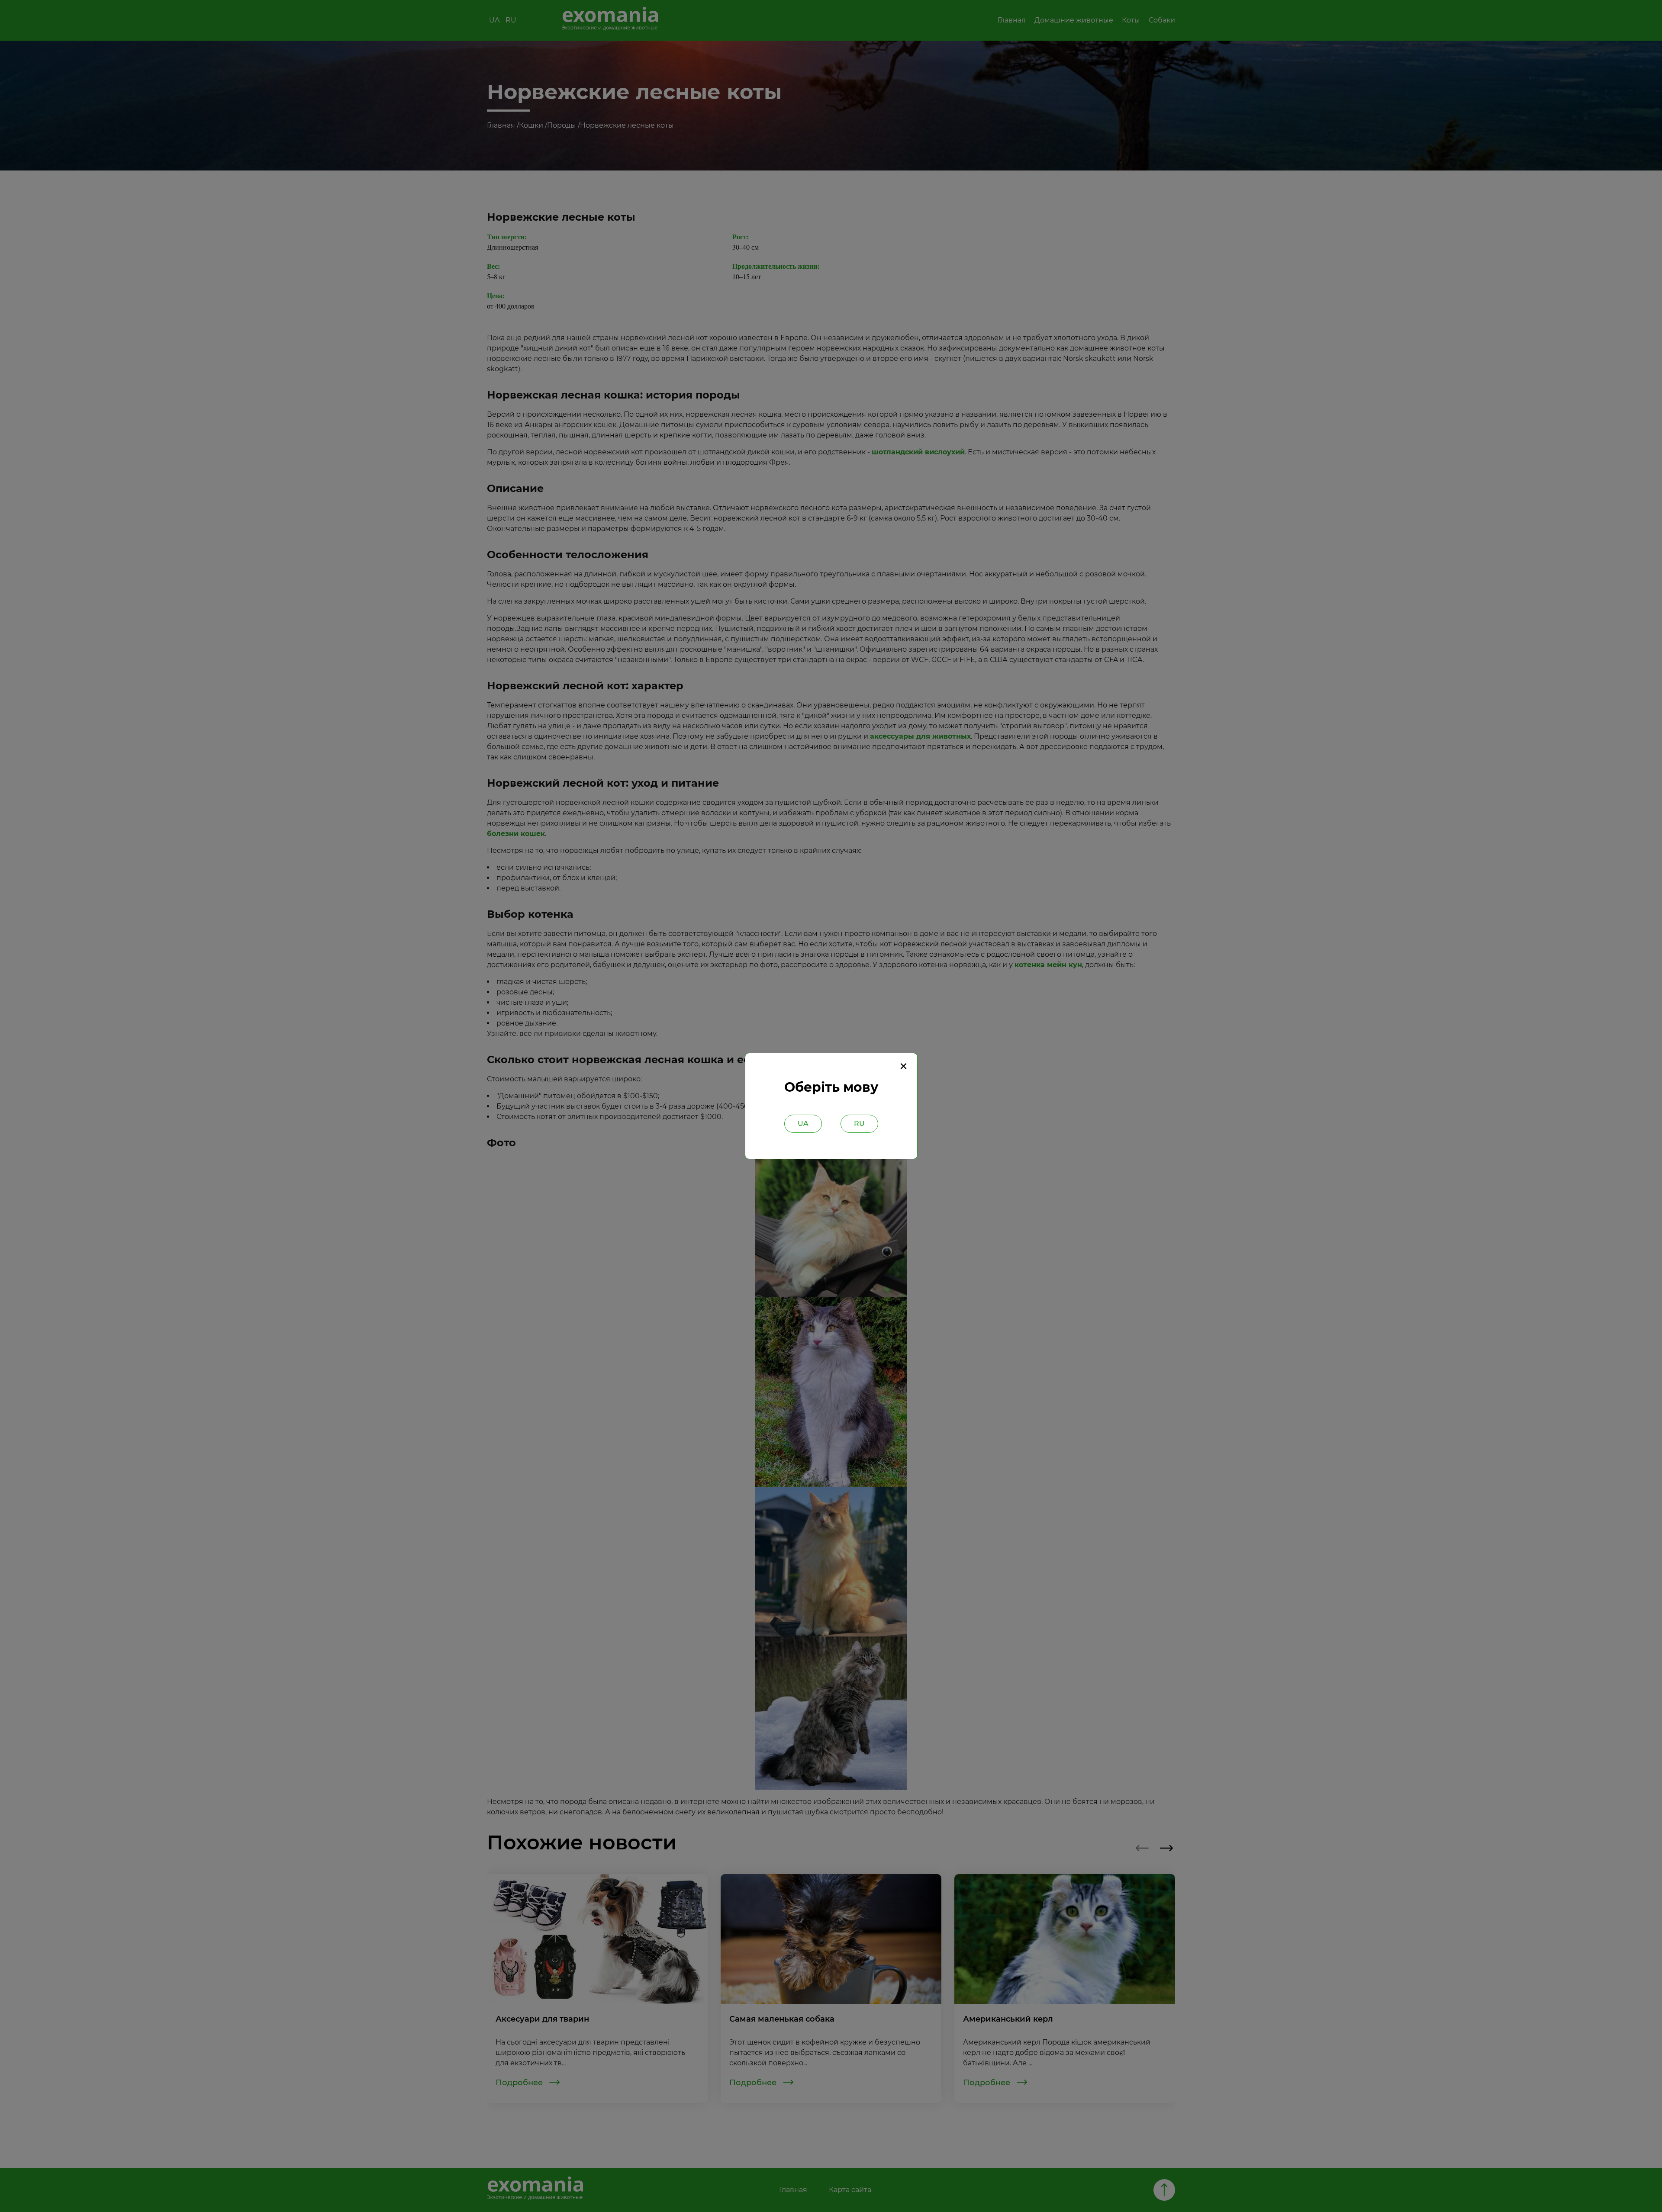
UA (803, 1124)
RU (859, 1124)
